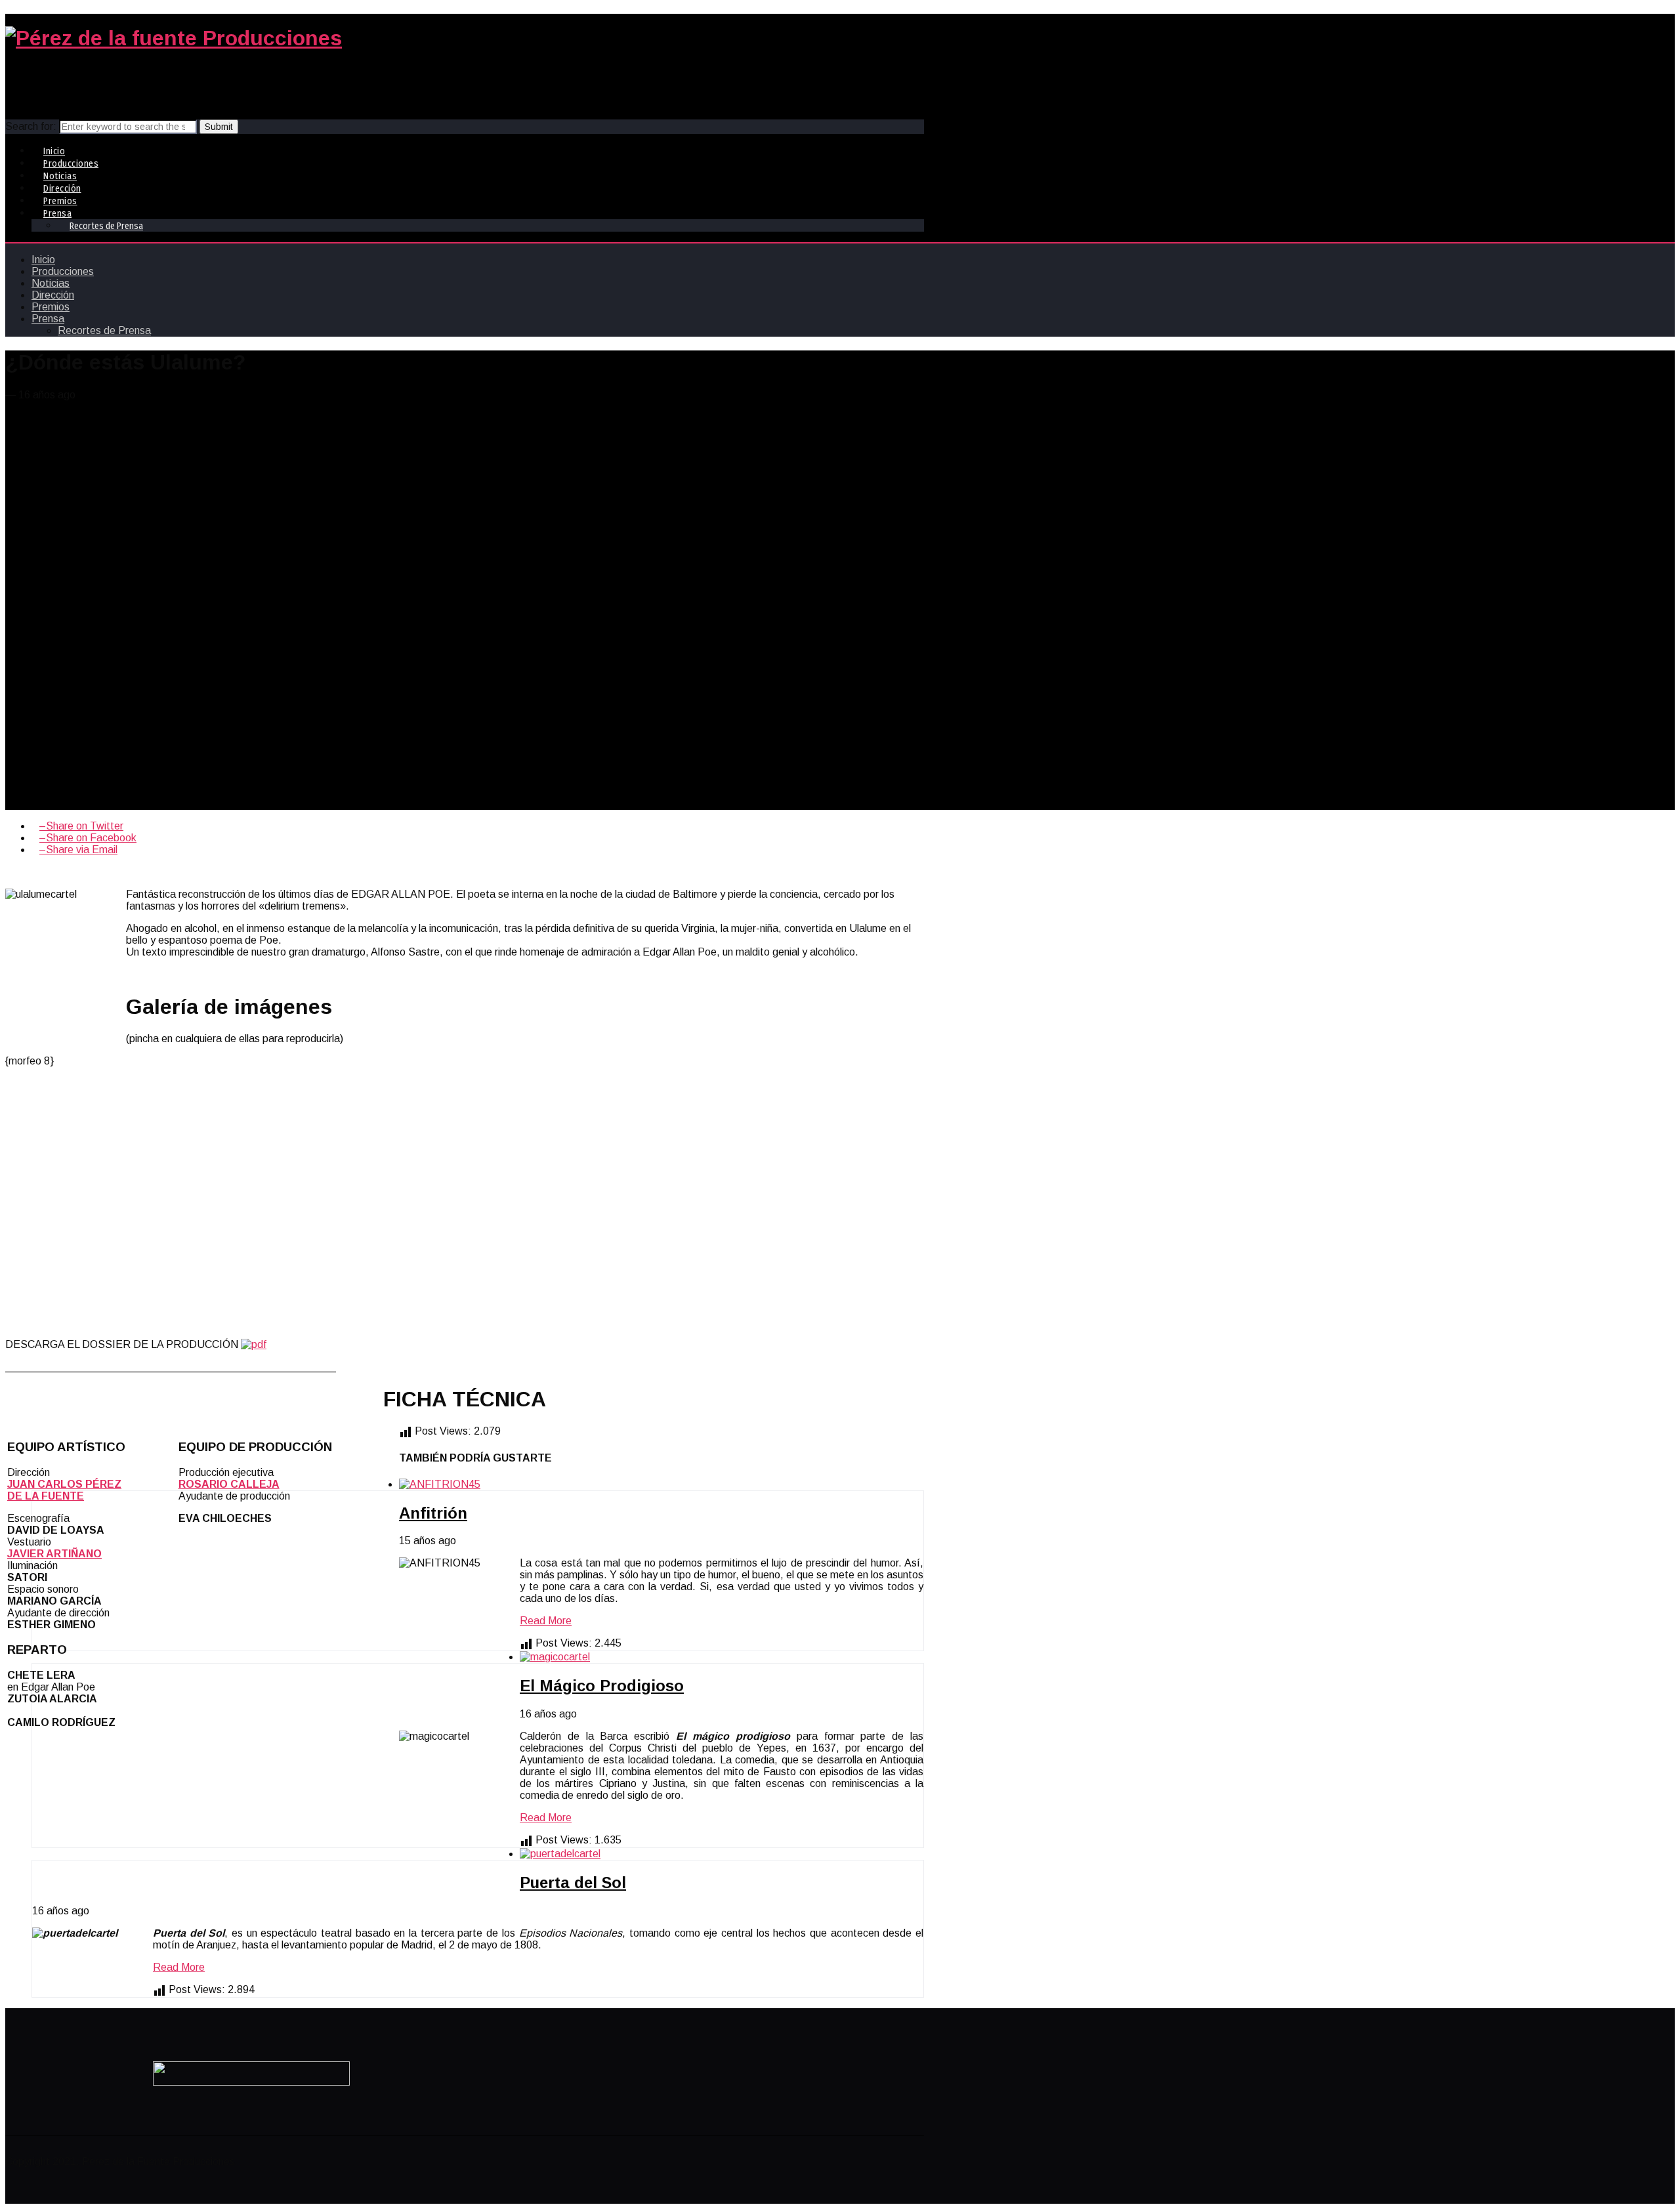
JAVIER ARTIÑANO (54, 1554)
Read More (546, 1621)
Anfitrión (433, 1513)
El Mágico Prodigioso (602, 1686)
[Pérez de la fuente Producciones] (174, 38)
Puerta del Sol (573, 1883)
